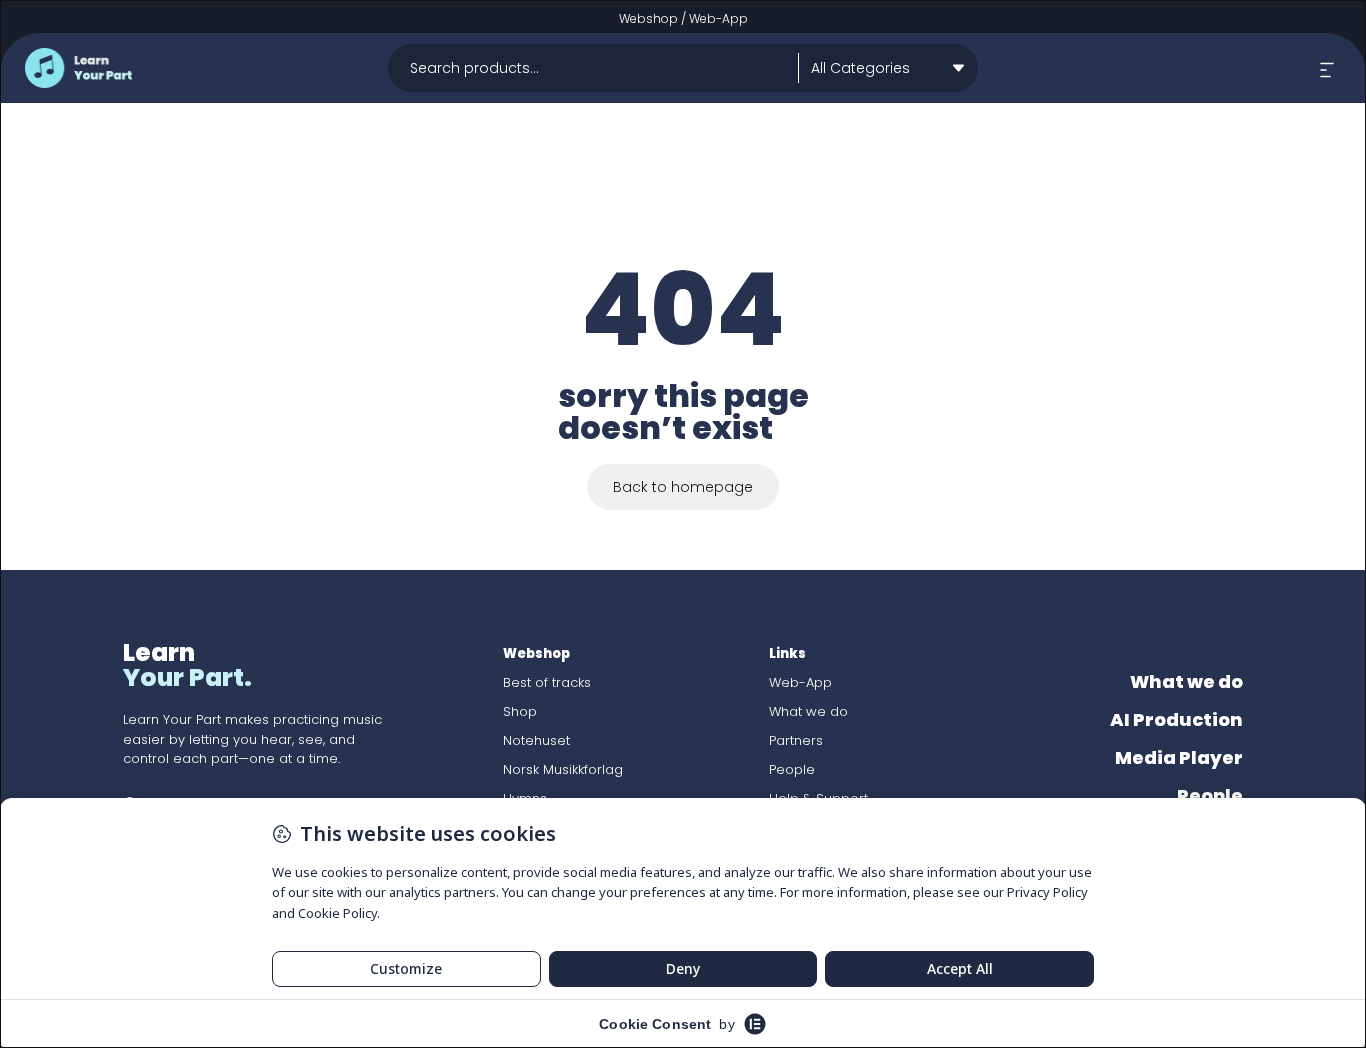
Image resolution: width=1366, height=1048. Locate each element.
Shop (520, 711)
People (792, 769)
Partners (796, 740)
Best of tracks (547, 682)
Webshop (648, 18)
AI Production (1176, 719)
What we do (808, 711)
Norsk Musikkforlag (563, 769)
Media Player (1179, 757)
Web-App (718, 18)
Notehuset (536, 740)
